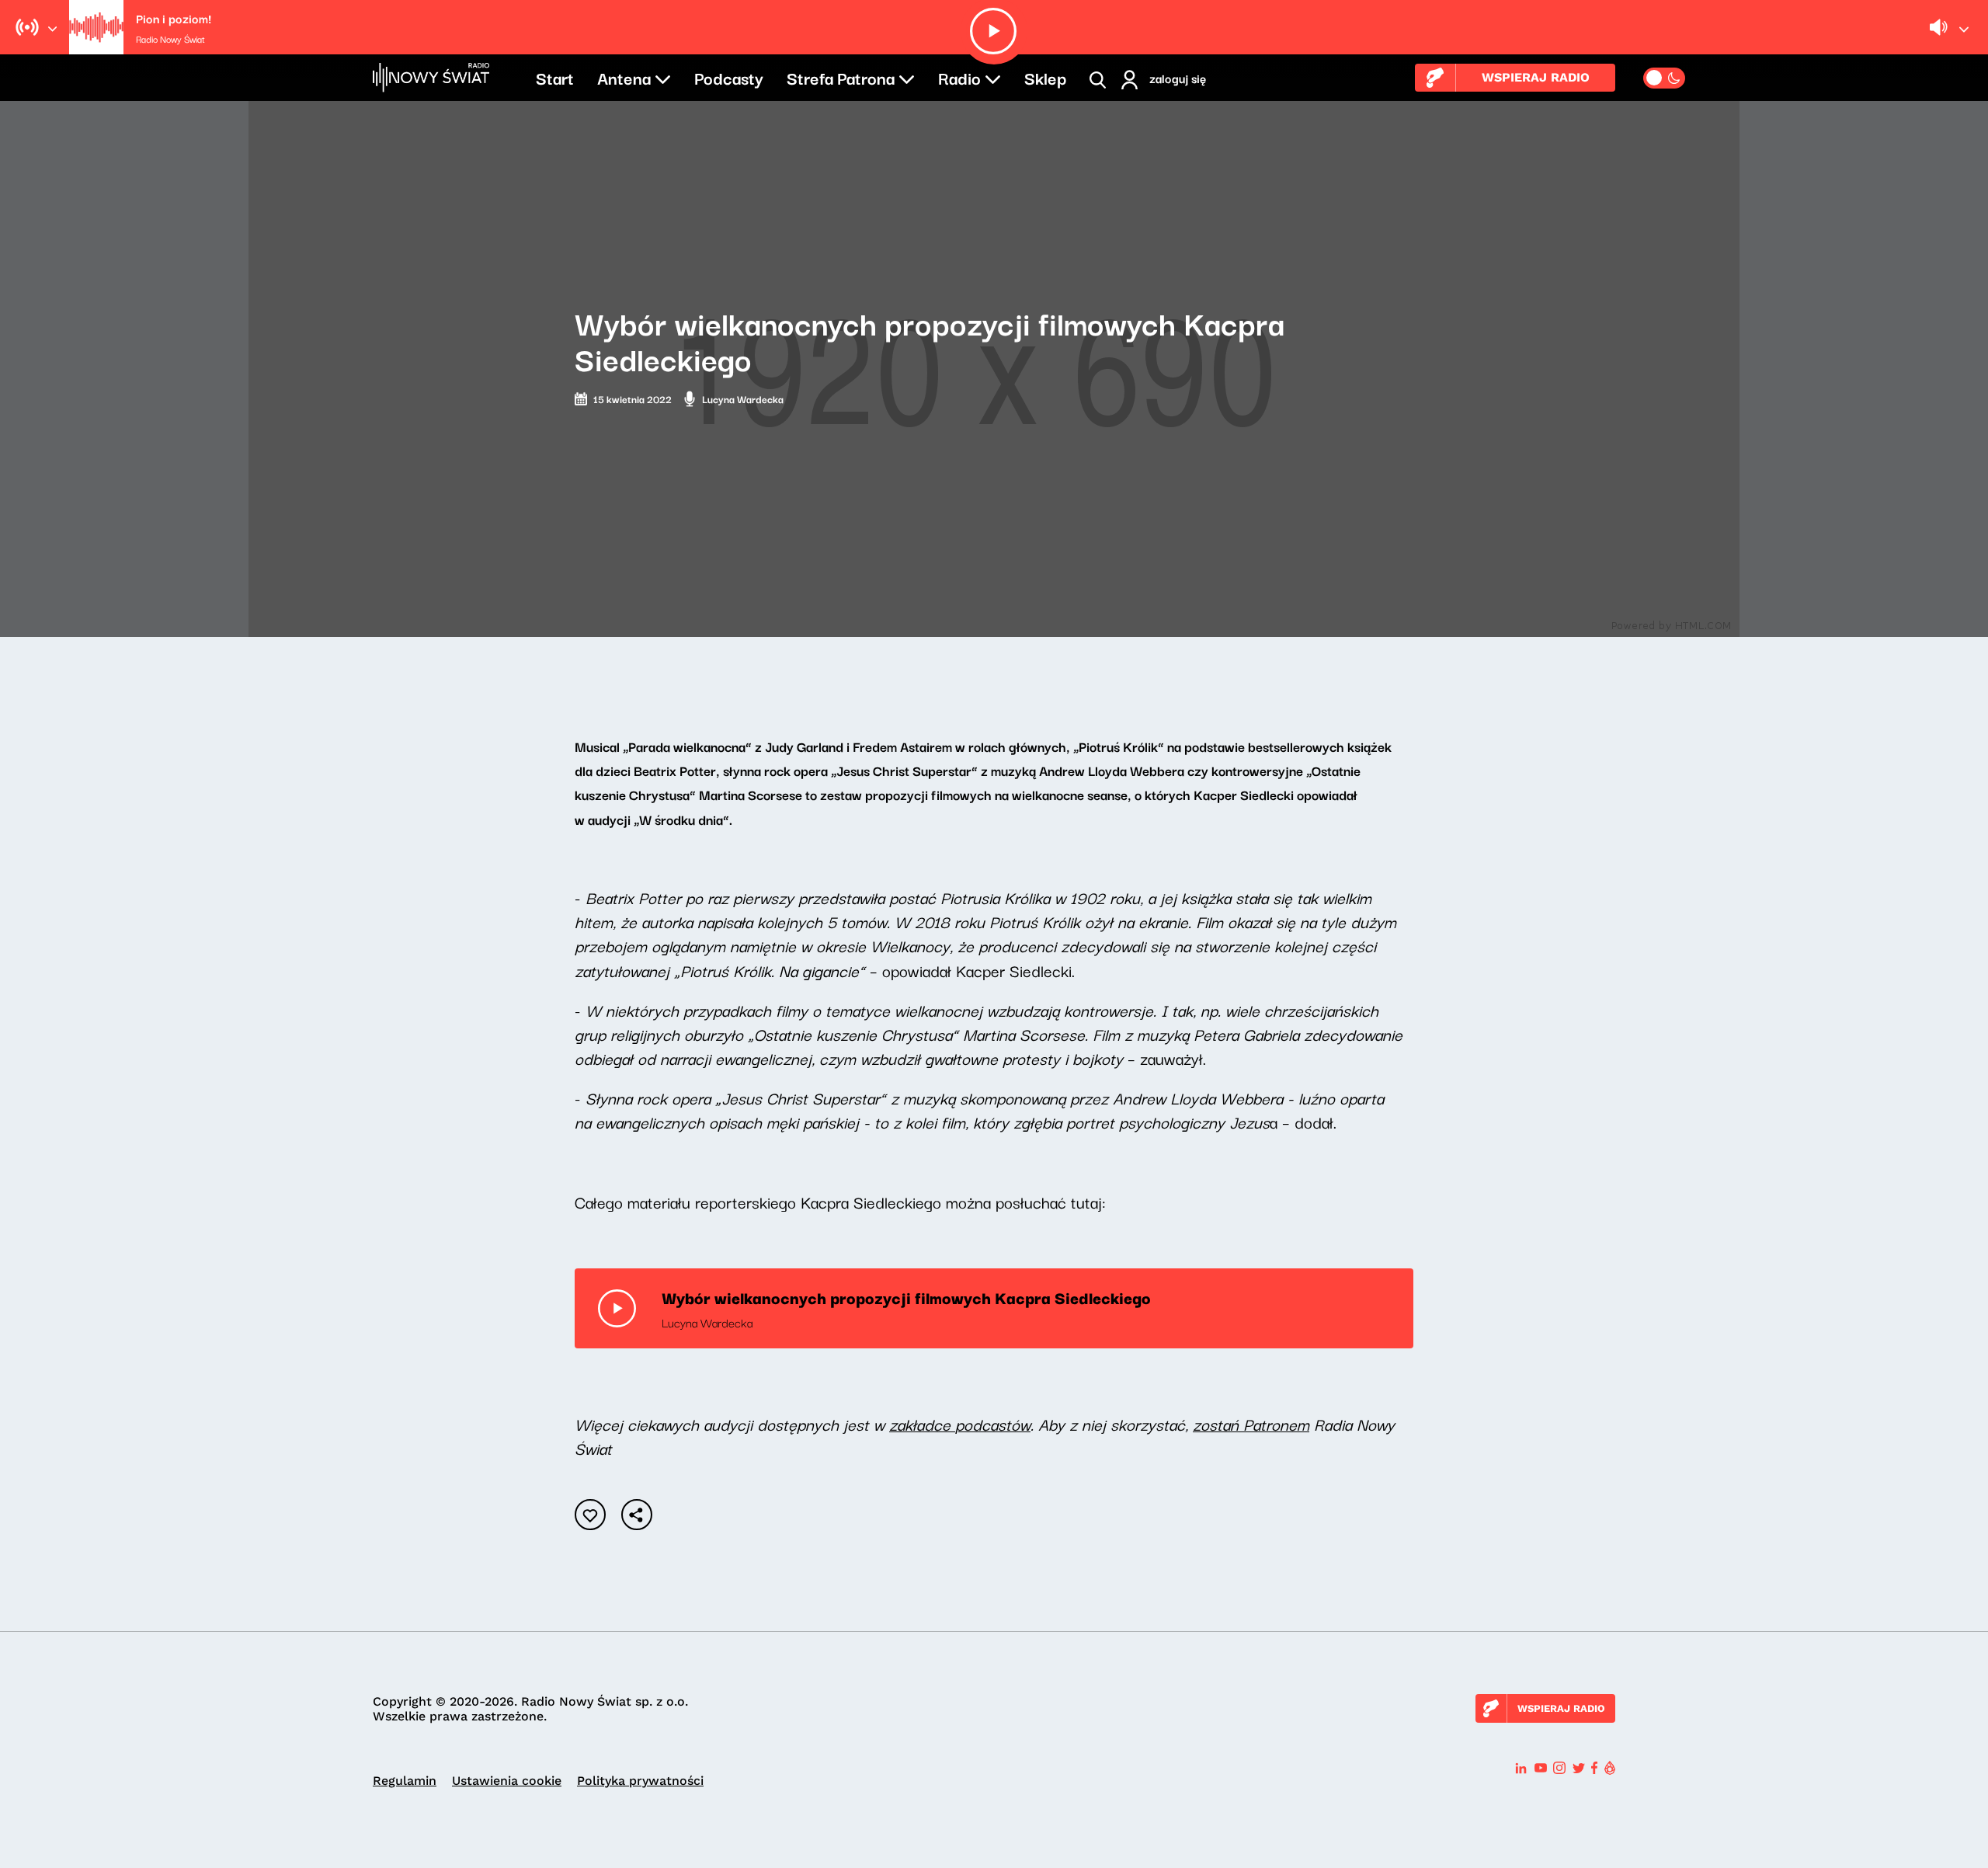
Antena (624, 77)
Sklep (1045, 77)
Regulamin (405, 1781)
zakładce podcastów (960, 1424)
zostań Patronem (1251, 1424)
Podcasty (729, 77)
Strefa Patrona (841, 77)
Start (555, 77)
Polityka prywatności (640, 1781)
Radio (959, 77)
